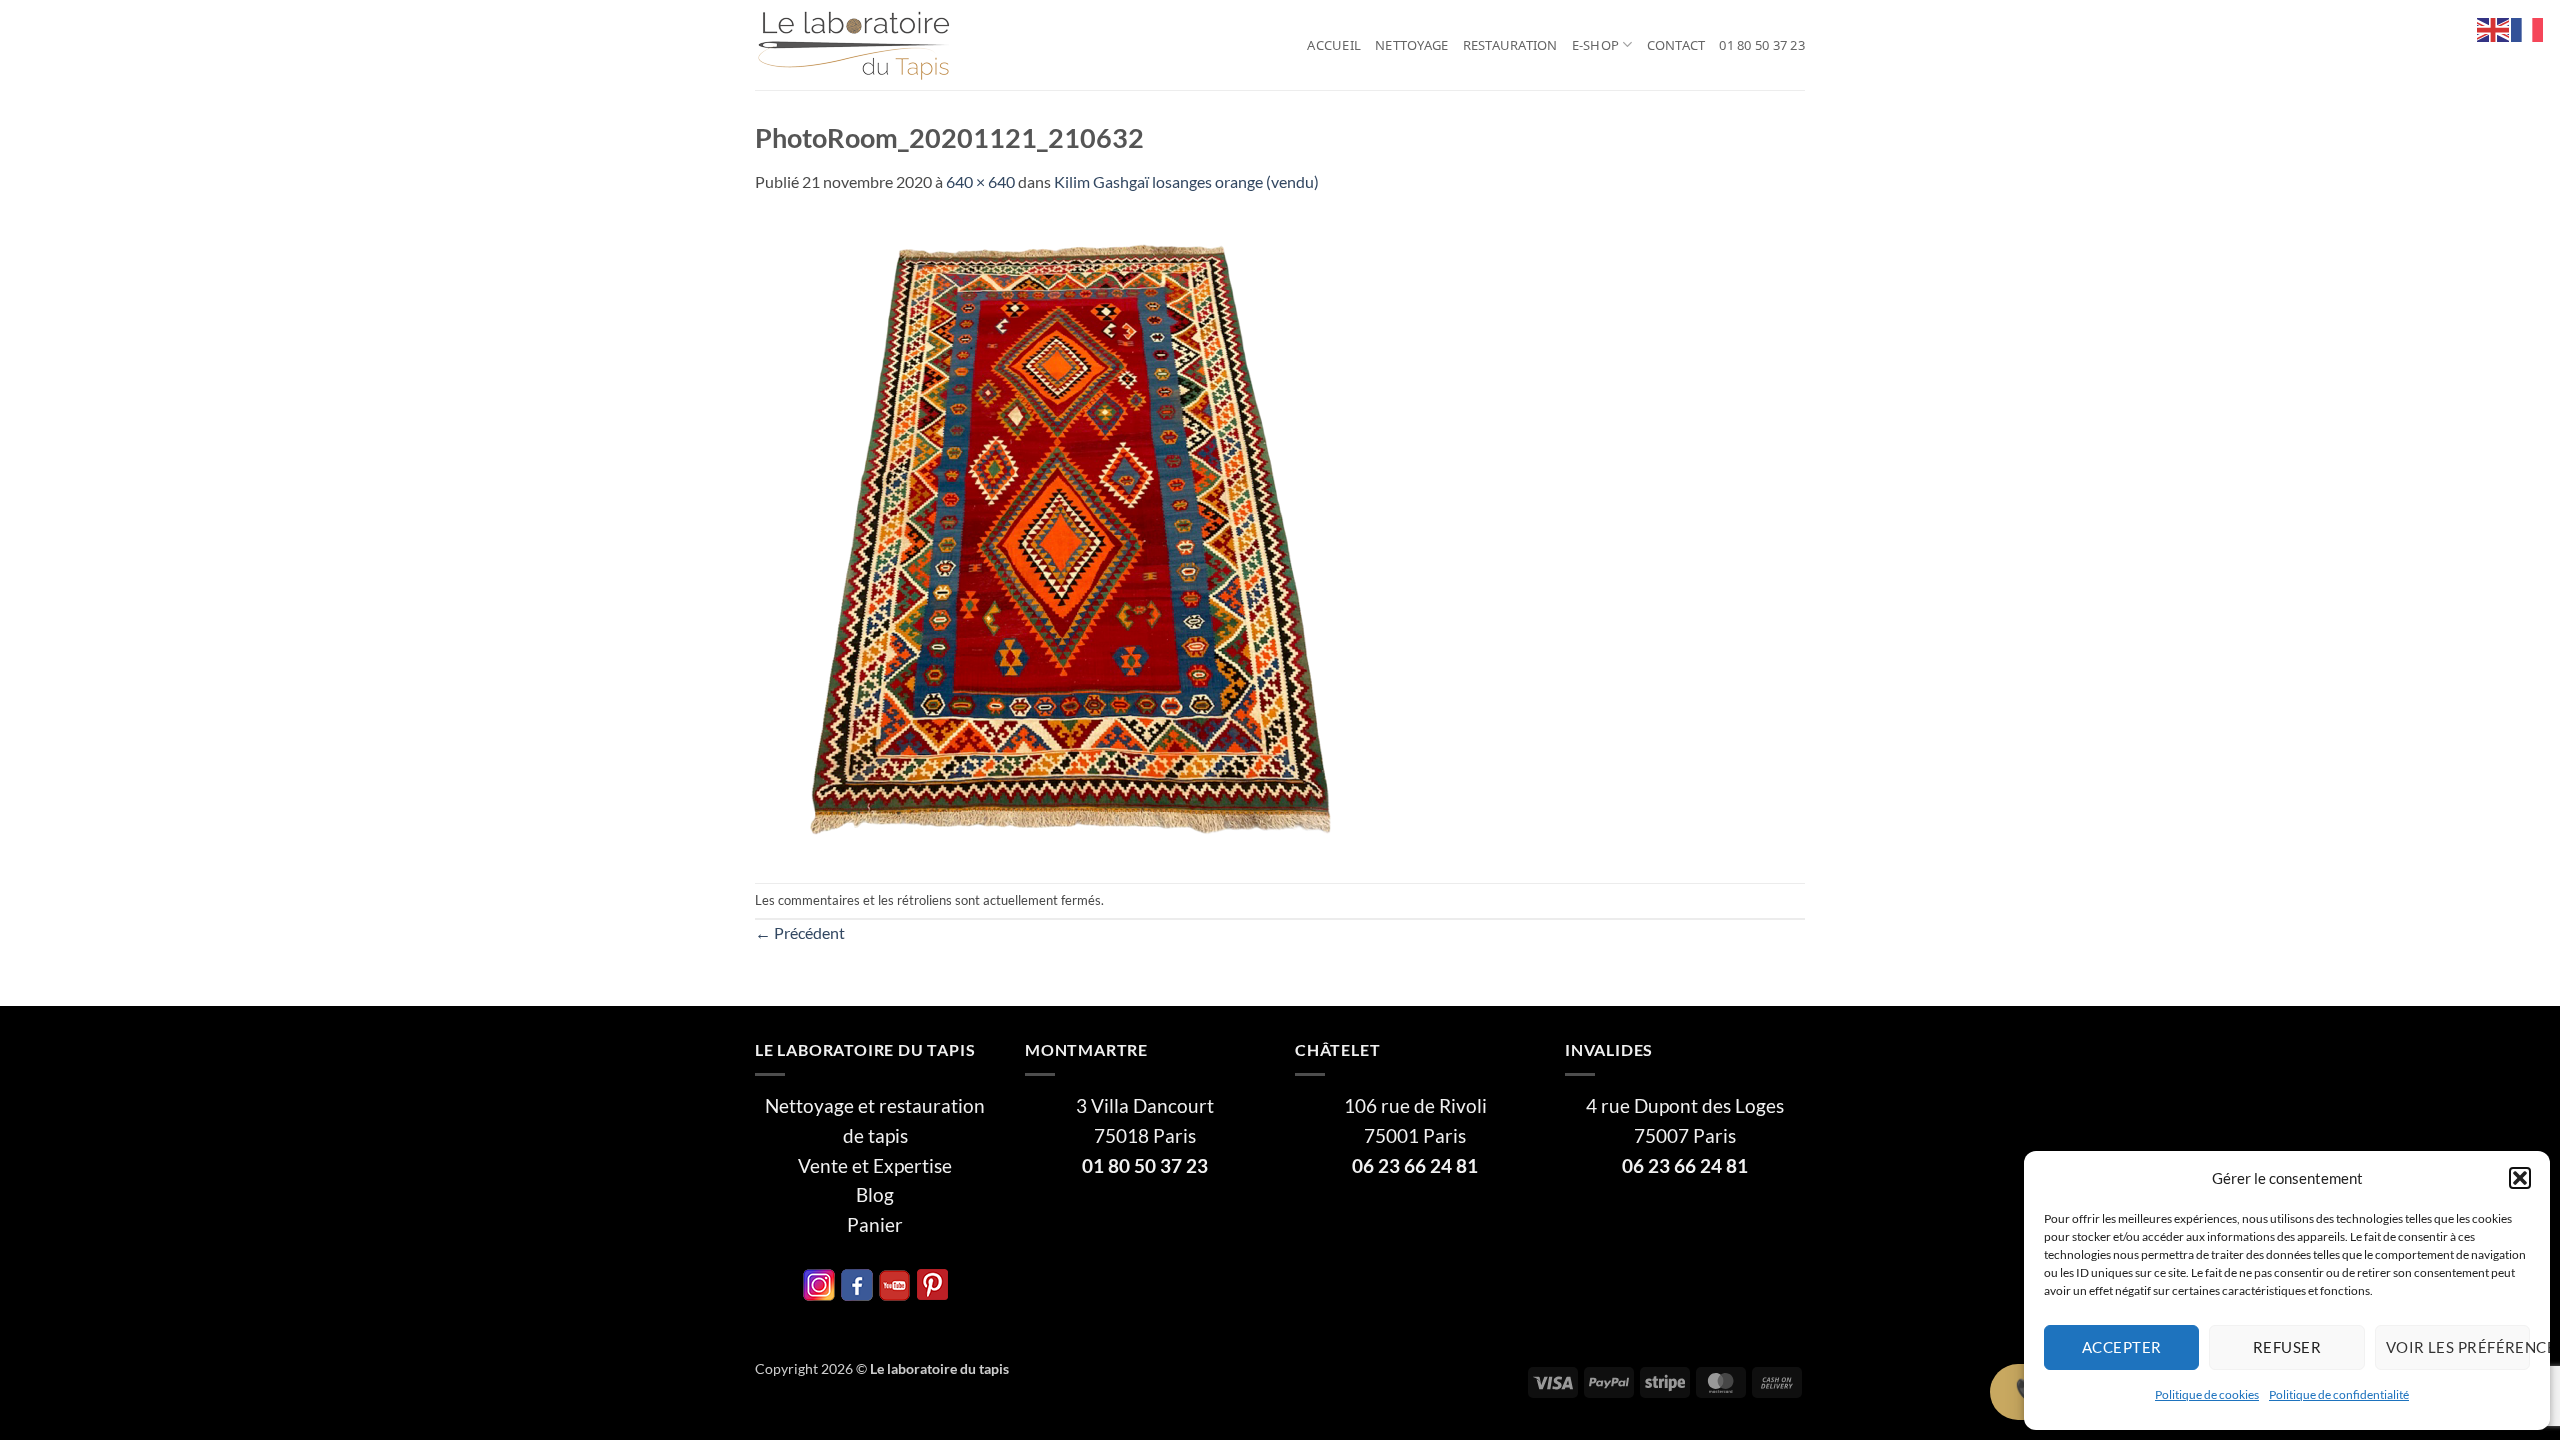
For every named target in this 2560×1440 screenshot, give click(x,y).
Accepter (2122, 1347)
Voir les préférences (2458, 1347)
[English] (2494, 27)
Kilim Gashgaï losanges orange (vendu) (1186, 181)
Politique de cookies (2207, 1394)
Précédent (800, 932)
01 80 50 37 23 (1762, 45)
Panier (875, 1225)
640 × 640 (980, 181)
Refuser (2287, 1347)
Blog (875, 1195)
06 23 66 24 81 (1415, 1166)
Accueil (1334, 45)
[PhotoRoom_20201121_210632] (1075, 536)
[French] (2528, 27)
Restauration (1510, 45)
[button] (2520, 1178)
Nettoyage (1411, 45)
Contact (1676, 45)
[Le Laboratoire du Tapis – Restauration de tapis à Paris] (855, 45)
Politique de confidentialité (2339, 1394)
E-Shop (1596, 45)
